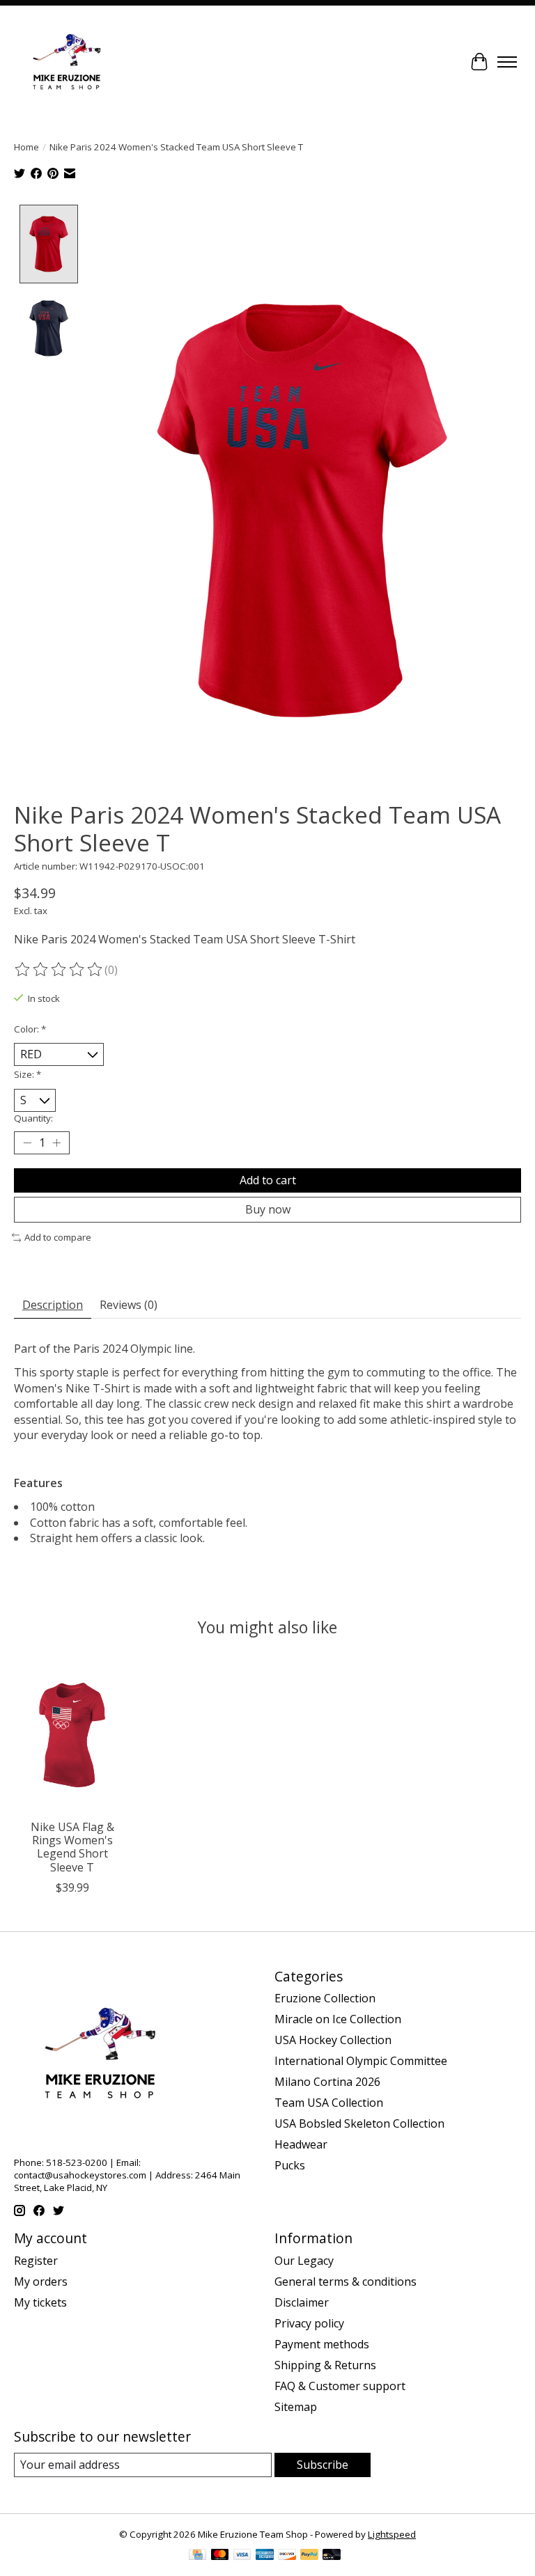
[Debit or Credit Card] (332, 2556)
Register (36, 2261)
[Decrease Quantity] (27, 1143)
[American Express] (265, 2556)
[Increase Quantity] (56, 1143)
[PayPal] (309, 2556)
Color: (30, 1029)
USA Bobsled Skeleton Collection (359, 2123)
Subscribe (323, 2465)
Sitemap (296, 2407)
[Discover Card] (287, 2556)
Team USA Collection (329, 2103)
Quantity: (33, 1118)
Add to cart (268, 1180)
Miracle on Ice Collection (338, 2019)
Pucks (290, 2165)
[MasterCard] (220, 2556)
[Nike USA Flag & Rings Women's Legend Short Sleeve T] (72, 1735)
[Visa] (242, 2556)
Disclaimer (302, 2302)
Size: (28, 1074)
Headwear (301, 2144)
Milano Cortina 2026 (327, 2082)
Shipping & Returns (325, 2365)
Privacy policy (309, 2323)
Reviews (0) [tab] (129, 1305)
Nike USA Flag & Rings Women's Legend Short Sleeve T (72, 1847)
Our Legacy (304, 2261)
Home (26, 147)
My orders (41, 2282)
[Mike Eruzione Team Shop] (66, 62)
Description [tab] (53, 1305)
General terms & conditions (346, 2282)
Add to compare (58, 1237)
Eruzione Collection (325, 1998)
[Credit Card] (197, 2556)
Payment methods (322, 2344)
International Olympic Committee (361, 2061)
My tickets (40, 2302)
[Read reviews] (59, 970)
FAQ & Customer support (340, 2386)
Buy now (268, 1209)
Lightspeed (392, 2534)
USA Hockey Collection (333, 2040)
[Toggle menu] (507, 62)
